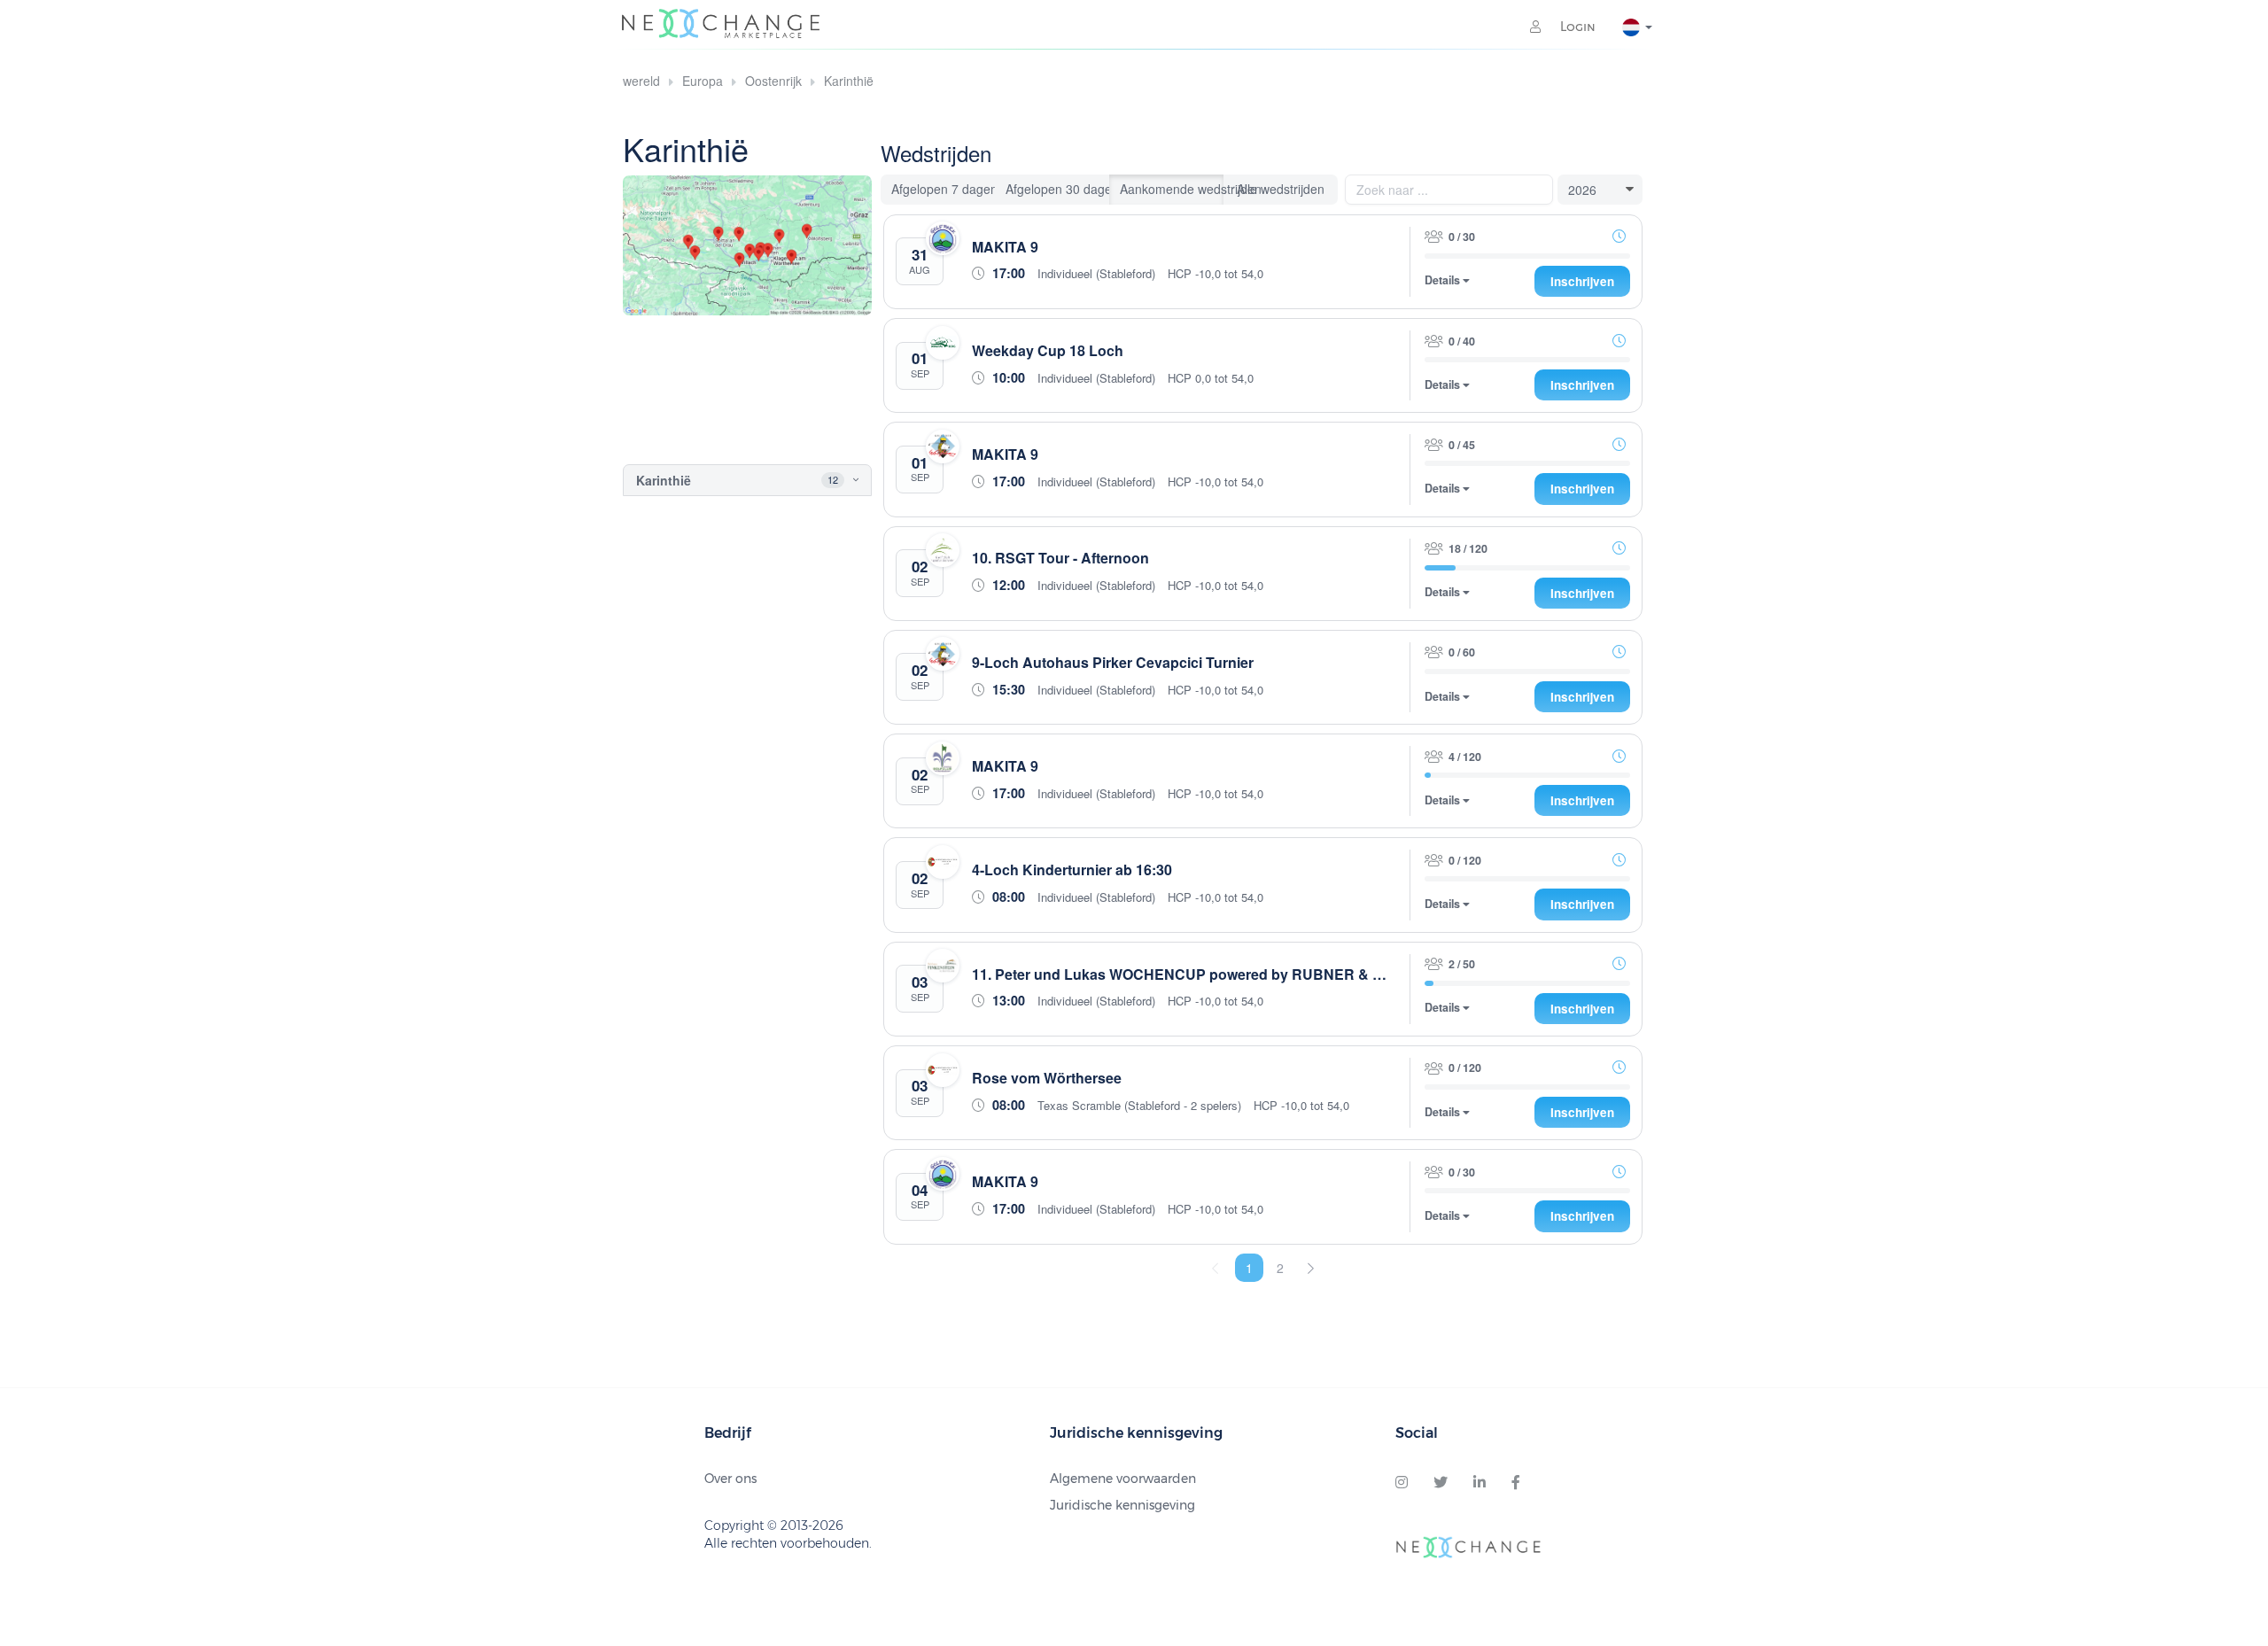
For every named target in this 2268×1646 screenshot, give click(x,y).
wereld (641, 81)
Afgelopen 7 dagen (944, 189)
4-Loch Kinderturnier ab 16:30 (1072, 870)
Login (1576, 27)
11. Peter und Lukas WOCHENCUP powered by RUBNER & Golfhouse (1207, 974)
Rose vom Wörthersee (1047, 1078)
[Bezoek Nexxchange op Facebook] (1516, 1483)
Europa (703, 81)
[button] (840, 480)
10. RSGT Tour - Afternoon (1060, 558)
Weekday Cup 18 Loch (1048, 350)
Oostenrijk (773, 81)
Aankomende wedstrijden (1172, 189)
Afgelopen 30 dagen (1058, 189)
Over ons (730, 1479)
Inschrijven (1582, 281)
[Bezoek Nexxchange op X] (1441, 1483)
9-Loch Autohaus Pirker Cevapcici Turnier (1113, 662)
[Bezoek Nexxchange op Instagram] (1402, 1483)
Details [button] (1444, 280)
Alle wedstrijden (1281, 189)
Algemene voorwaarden (1123, 1479)
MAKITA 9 (1005, 247)
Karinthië (849, 81)
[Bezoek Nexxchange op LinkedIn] (1480, 1483)
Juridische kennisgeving (1122, 1505)
